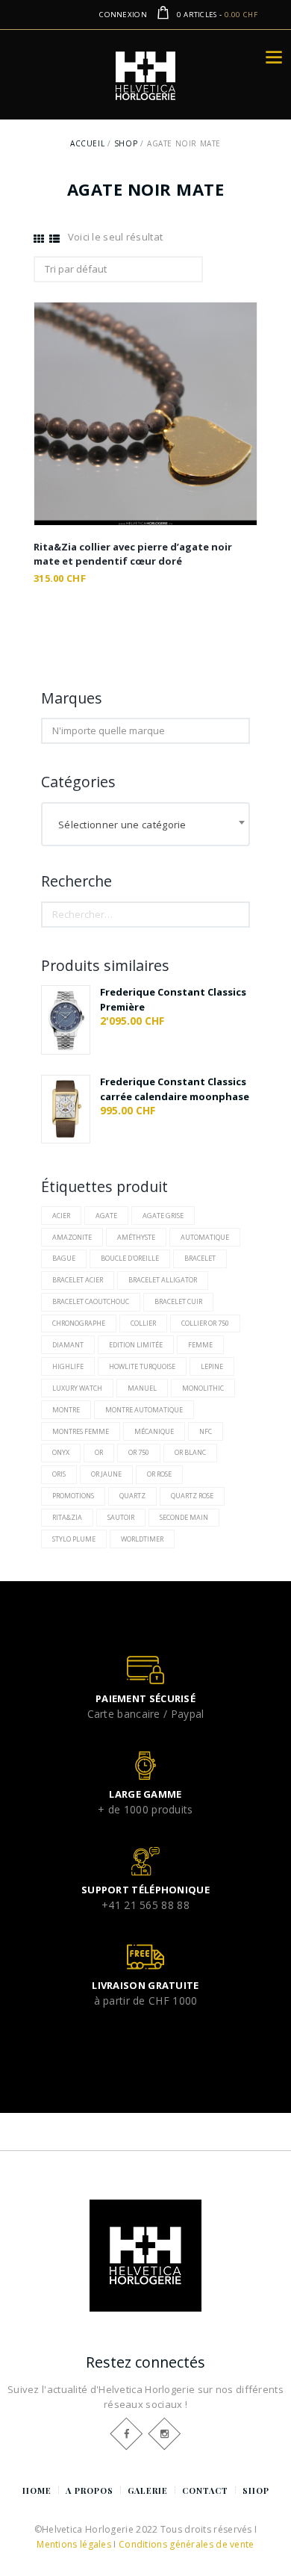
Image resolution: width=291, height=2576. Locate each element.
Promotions (73, 1496)
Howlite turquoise (142, 1366)
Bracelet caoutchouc (91, 1301)
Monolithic (203, 1388)
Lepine (212, 1366)
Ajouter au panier (146, 428)
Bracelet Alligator (163, 1280)
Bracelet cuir (178, 1301)
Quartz (132, 1496)
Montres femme (81, 1431)
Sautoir (121, 1517)
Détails (145, 395)
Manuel (142, 1388)
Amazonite (72, 1237)
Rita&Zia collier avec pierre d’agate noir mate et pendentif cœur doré (133, 554)
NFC (206, 1431)
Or (99, 1452)
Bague (64, 1258)
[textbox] (145, 824)
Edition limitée (136, 1345)
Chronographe (79, 1323)
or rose (159, 1474)
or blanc (190, 1452)
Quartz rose (192, 1496)
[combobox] (145, 825)
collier (143, 1323)
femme (200, 1345)
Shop (126, 143)
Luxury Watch (77, 1388)
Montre (66, 1410)
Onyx (61, 1452)
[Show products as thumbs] (39, 239)
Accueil (87, 143)
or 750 (139, 1452)
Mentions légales (74, 2544)
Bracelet (200, 1258)
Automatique (205, 1237)
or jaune (106, 1474)
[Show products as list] (54, 239)
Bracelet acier (78, 1280)
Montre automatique (144, 1410)
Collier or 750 (205, 1323)
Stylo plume (74, 1539)
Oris (59, 1474)
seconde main (184, 1517)
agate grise (163, 1216)
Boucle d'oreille (130, 1258)
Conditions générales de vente (187, 2544)
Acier (61, 1216)
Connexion (123, 15)
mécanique (154, 1431)
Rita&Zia (67, 1517)
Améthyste (136, 1237)
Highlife (68, 1366)
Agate (106, 1216)
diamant (68, 1345)
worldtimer (142, 1539)
